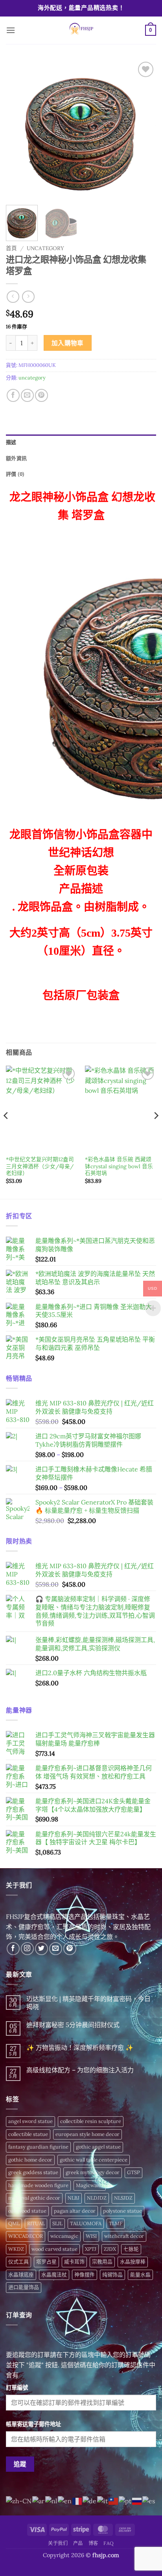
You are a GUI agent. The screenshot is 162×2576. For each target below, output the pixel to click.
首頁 (11, 248)
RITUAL (36, 2223)
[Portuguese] (125, 2501)
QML (14, 2223)
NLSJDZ (123, 2198)
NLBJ (74, 2198)
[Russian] (137, 2501)
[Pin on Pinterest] (41, 395)
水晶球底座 (21, 2275)
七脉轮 (131, 2249)
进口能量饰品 (24, 2287)
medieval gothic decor (34, 2198)
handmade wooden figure (38, 2185)
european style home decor (87, 2134)
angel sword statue (30, 2121)
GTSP (133, 2172)
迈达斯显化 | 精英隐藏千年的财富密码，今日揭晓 (88, 2003)
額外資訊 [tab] (16, 458)
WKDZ (16, 2249)
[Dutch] (52, 2501)
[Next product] (13, 297)
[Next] (143, 130)
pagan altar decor (75, 2211)
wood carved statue (54, 2249)
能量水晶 (140, 2275)
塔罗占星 (46, 2262)
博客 (93, 2543)
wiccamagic (64, 2236)
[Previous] (19, 130)
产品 (78, 2543)
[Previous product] (28, 297)
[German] (90, 2501)
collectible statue (28, 2134)
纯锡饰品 (112, 2275)
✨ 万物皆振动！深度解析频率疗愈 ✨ (80, 2048)
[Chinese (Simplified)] (19, 2501)
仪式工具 (18, 2262)
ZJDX (110, 2249)
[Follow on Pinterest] (70, 1949)
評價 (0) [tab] (15, 474)
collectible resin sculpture (91, 2121)
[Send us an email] (56, 1949)
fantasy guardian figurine (38, 2147)
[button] (11, 30)
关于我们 (58, 2543)
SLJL (57, 2223)
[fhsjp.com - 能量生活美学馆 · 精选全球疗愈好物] (80, 30)
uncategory (45, 248)
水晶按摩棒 (133, 2262)
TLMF (116, 2223)
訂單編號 (17, 2388)
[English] (65, 2501)
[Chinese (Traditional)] (114, 2501)
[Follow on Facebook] (13, 1949)
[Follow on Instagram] (27, 1949)
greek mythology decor (93, 2172)
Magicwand (90, 2185)
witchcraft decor (124, 2236)
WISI (91, 2236)
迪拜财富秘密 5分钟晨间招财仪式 (73, 2025)
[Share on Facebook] (13, 395)
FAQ (109, 2543)
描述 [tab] (11, 442)
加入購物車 (68, 343)
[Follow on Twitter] (41, 1949)
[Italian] (103, 2501)
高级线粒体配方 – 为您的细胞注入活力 (80, 2070)
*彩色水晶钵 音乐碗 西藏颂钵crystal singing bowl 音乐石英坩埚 (119, 1166)
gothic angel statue (98, 2147)
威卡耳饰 (74, 2262)
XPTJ (91, 2249)
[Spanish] (149, 2501)
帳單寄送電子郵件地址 (33, 2424)
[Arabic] (39, 2501)
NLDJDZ (97, 2198)
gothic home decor (30, 2160)
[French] (77, 2501)
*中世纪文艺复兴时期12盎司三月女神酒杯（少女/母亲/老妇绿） (40, 1166)
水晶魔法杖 (54, 2275)
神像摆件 (85, 2275)
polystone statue (122, 2211)
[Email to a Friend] (27, 395)
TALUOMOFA (86, 2223)
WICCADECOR (26, 2236)
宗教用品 (102, 2262)
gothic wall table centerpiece (94, 2160)
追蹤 (20, 2464)
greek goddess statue (33, 2172)
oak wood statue (27, 2211)
